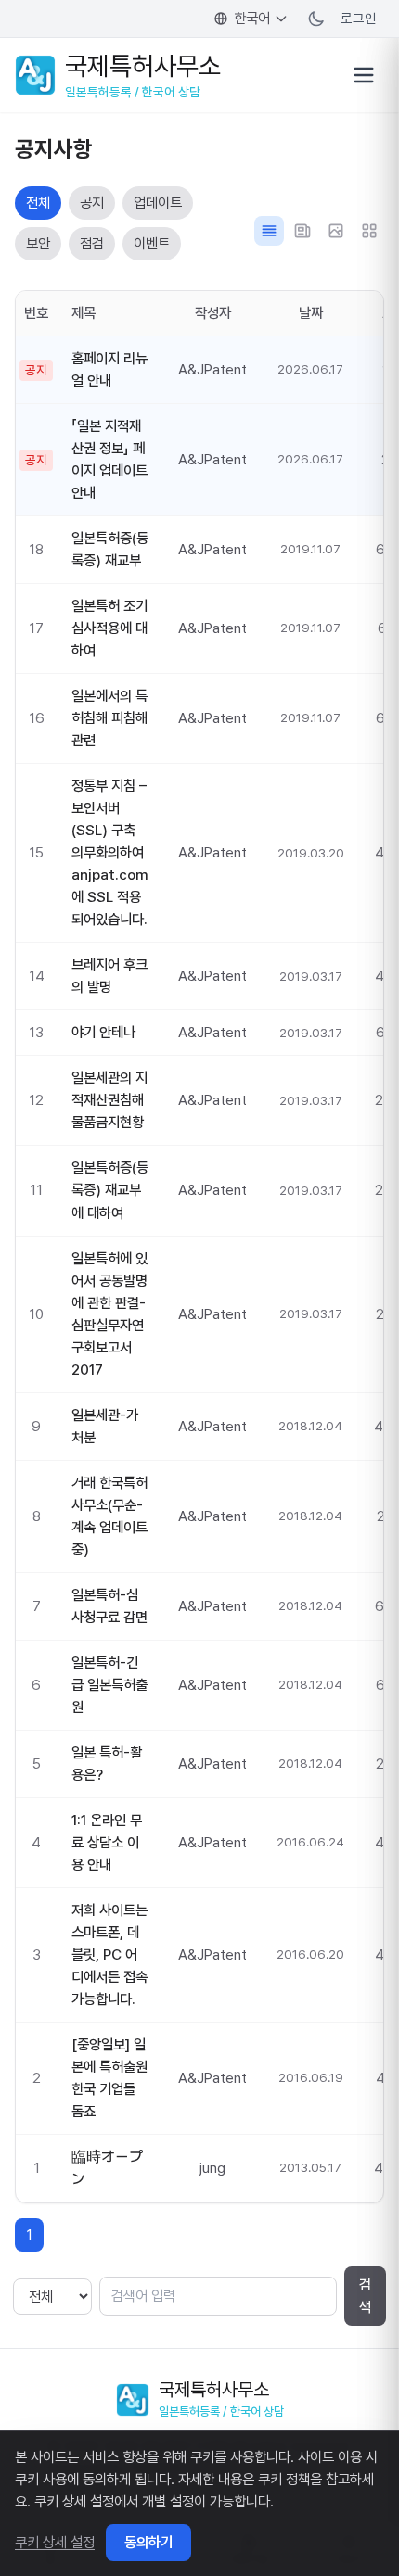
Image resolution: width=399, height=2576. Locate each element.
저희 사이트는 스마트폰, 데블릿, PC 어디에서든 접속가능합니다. (109, 1954)
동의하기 (148, 2542)
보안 (38, 243)
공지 (92, 203)
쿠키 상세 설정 (55, 2542)
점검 (92, 243)
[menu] (364, 75)
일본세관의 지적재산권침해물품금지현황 (109, 1100)
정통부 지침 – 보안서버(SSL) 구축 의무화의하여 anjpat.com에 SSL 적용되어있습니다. (110, 852)
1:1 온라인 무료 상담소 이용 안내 (107, 1842)
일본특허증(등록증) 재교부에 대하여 (110, 1190)
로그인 (359, 18)
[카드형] (369, 231)
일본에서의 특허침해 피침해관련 (109, 718)
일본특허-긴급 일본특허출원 (109, 1685)
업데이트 (158, 203)
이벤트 (152, 243)
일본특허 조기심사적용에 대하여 (109, 628)
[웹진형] (302, 231)
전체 (38, 203)
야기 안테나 (103, 1032)
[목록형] (269, 231)
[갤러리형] (336, 231)
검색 (365, 2296)
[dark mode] (316, 19)
